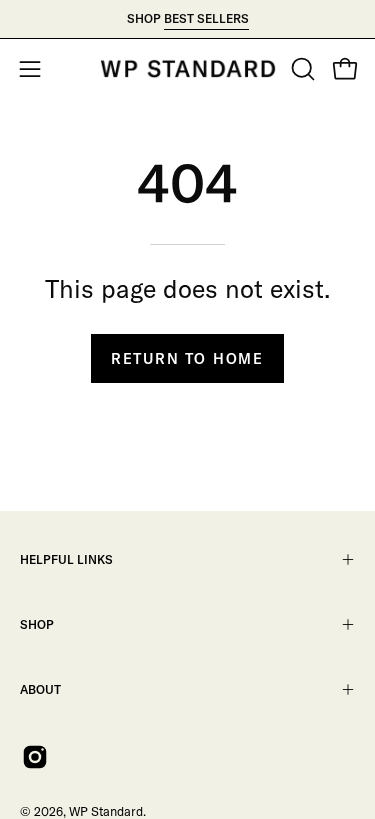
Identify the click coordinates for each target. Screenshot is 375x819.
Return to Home (187, 359)
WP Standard (106, 811)
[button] (301, 69)
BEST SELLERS (206, 18)
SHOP (37, 624)
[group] (187, 19)
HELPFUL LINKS (66, 559)
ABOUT (40, 689)
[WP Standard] (188, 69)
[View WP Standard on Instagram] (35, 757)
